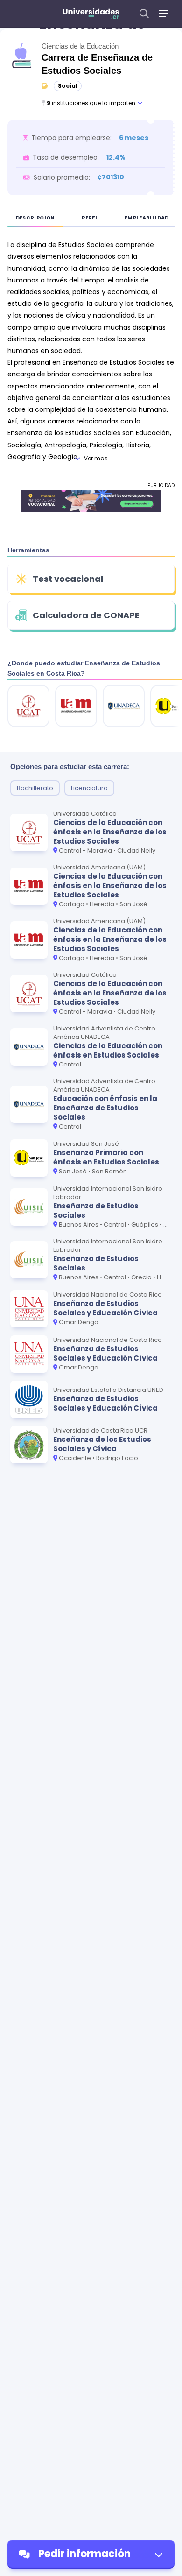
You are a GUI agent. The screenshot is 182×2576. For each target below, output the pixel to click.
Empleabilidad (147, 218)
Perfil (91, 218)
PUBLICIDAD (161, 485)
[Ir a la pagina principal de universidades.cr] (91, 14)
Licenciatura (89, 788)
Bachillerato (35, 788)
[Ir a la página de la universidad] (28, 706)
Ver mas (96, 458)
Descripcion (35, 218)
